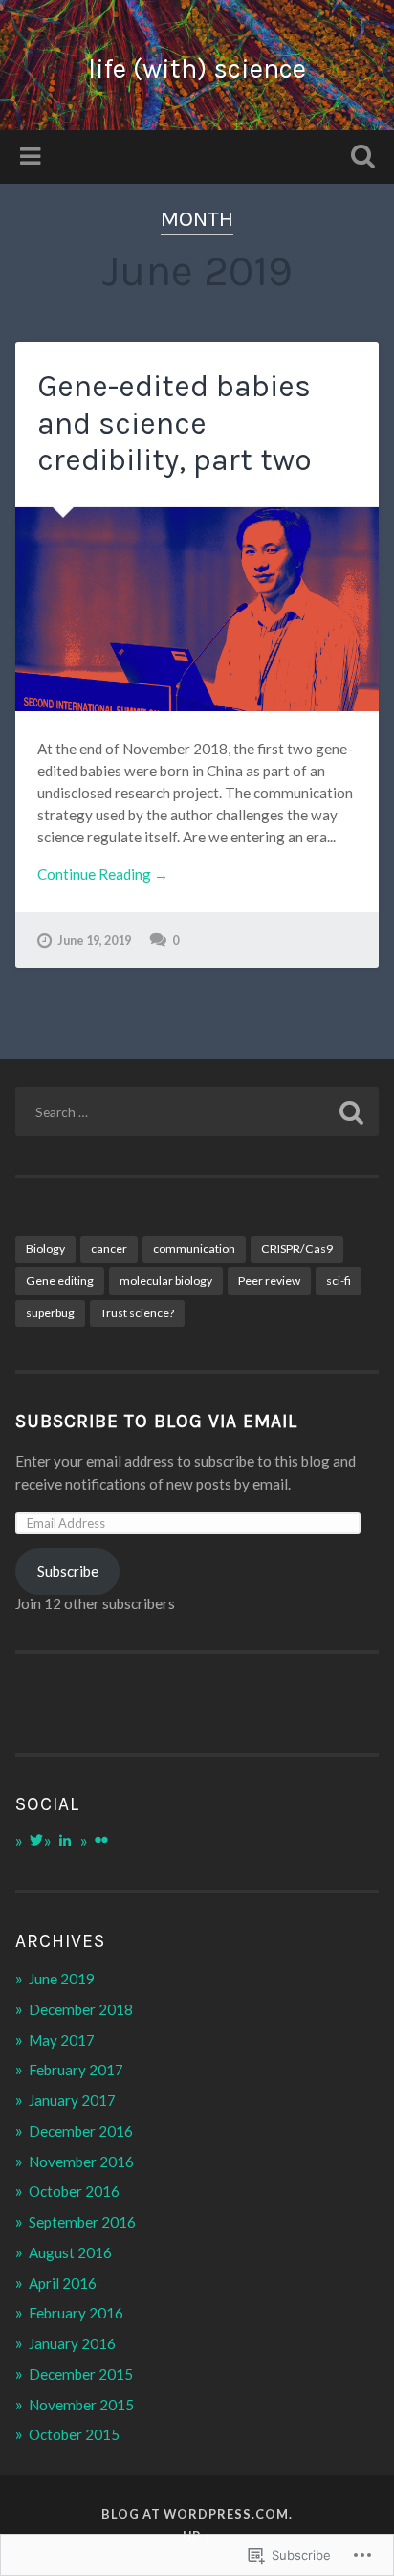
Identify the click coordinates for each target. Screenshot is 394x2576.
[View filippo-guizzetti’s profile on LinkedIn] (65, 1840)
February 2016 (76, 2313)
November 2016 (81, 2162)
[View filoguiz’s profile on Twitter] (36, 1840)
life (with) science (197, 68)
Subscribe (68, 1571)
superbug (50, 1313)
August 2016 (70, 2252)
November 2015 (81, 2405)
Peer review (269, 1280)
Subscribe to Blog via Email (156, 1421)
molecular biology (166, 1280)
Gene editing (60, 1280)
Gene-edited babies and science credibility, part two (175, 423)
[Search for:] (197, 1112)
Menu (33, 157)
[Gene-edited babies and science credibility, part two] (197, 609)
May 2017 (62, 2040)
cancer (109, 1249)
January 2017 (72, 2100)
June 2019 (62, 1979)
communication (194, 1249)
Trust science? (137, 1313)
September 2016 (82, 2222)
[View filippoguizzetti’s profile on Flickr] (101, 1840)
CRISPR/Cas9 (297, 1249)
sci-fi (339, 1280)
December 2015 (81, 2374)
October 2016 (74, 2191)
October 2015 (74, 2434)
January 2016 (72, 2343)
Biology (45, 1249)
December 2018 (81, 2009)
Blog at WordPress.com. (197, 2514)
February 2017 (76, 2070)
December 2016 (81, 2131)
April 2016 (63, 2283)
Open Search (359, 158)
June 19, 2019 (94, 940)
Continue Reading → (103, 874)
